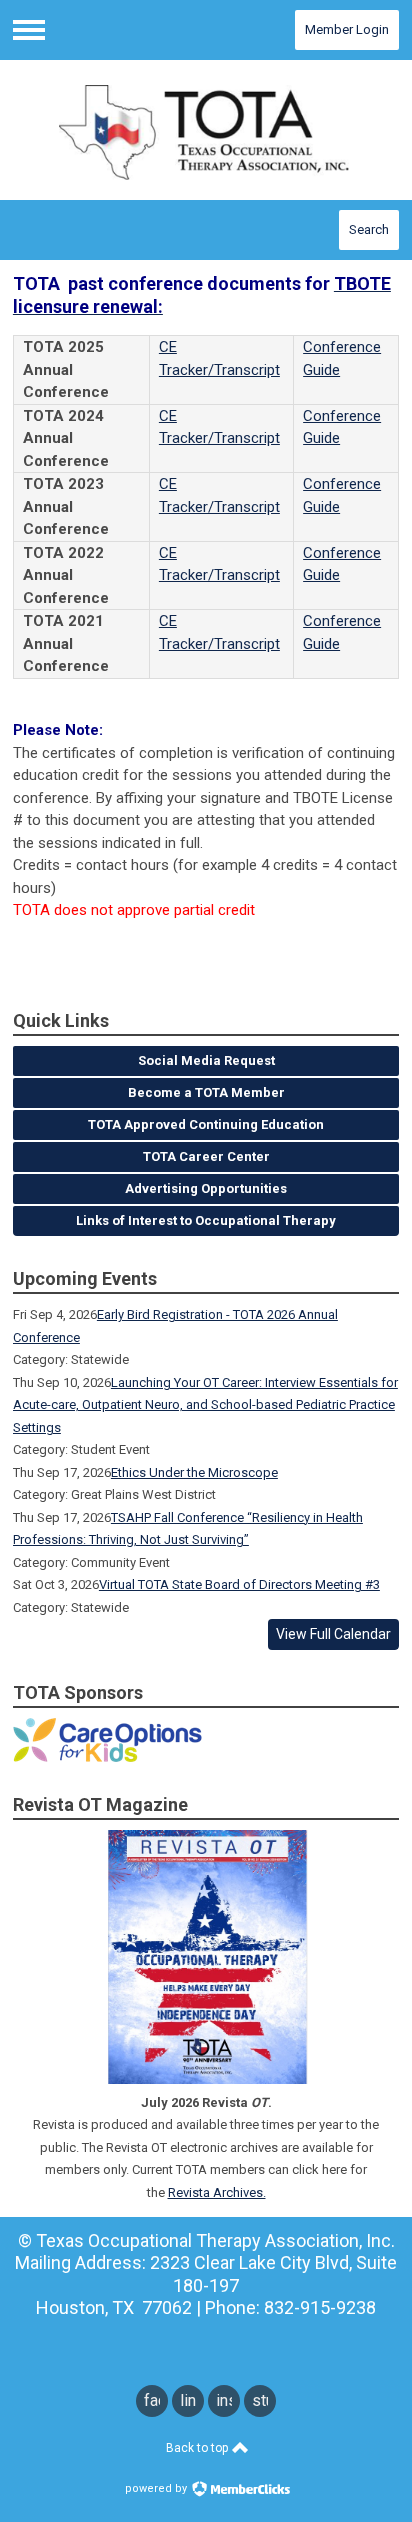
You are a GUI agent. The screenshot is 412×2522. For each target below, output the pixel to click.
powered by (157, 2488)
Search (369, 229)
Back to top (198, 2448)
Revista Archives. (217, 2192)
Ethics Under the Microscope (194, 1472)
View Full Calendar (333, 1634)
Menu (29, 30)
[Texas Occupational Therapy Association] (206, 130)
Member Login (347, 29)
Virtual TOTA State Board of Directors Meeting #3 (239, 1584)
